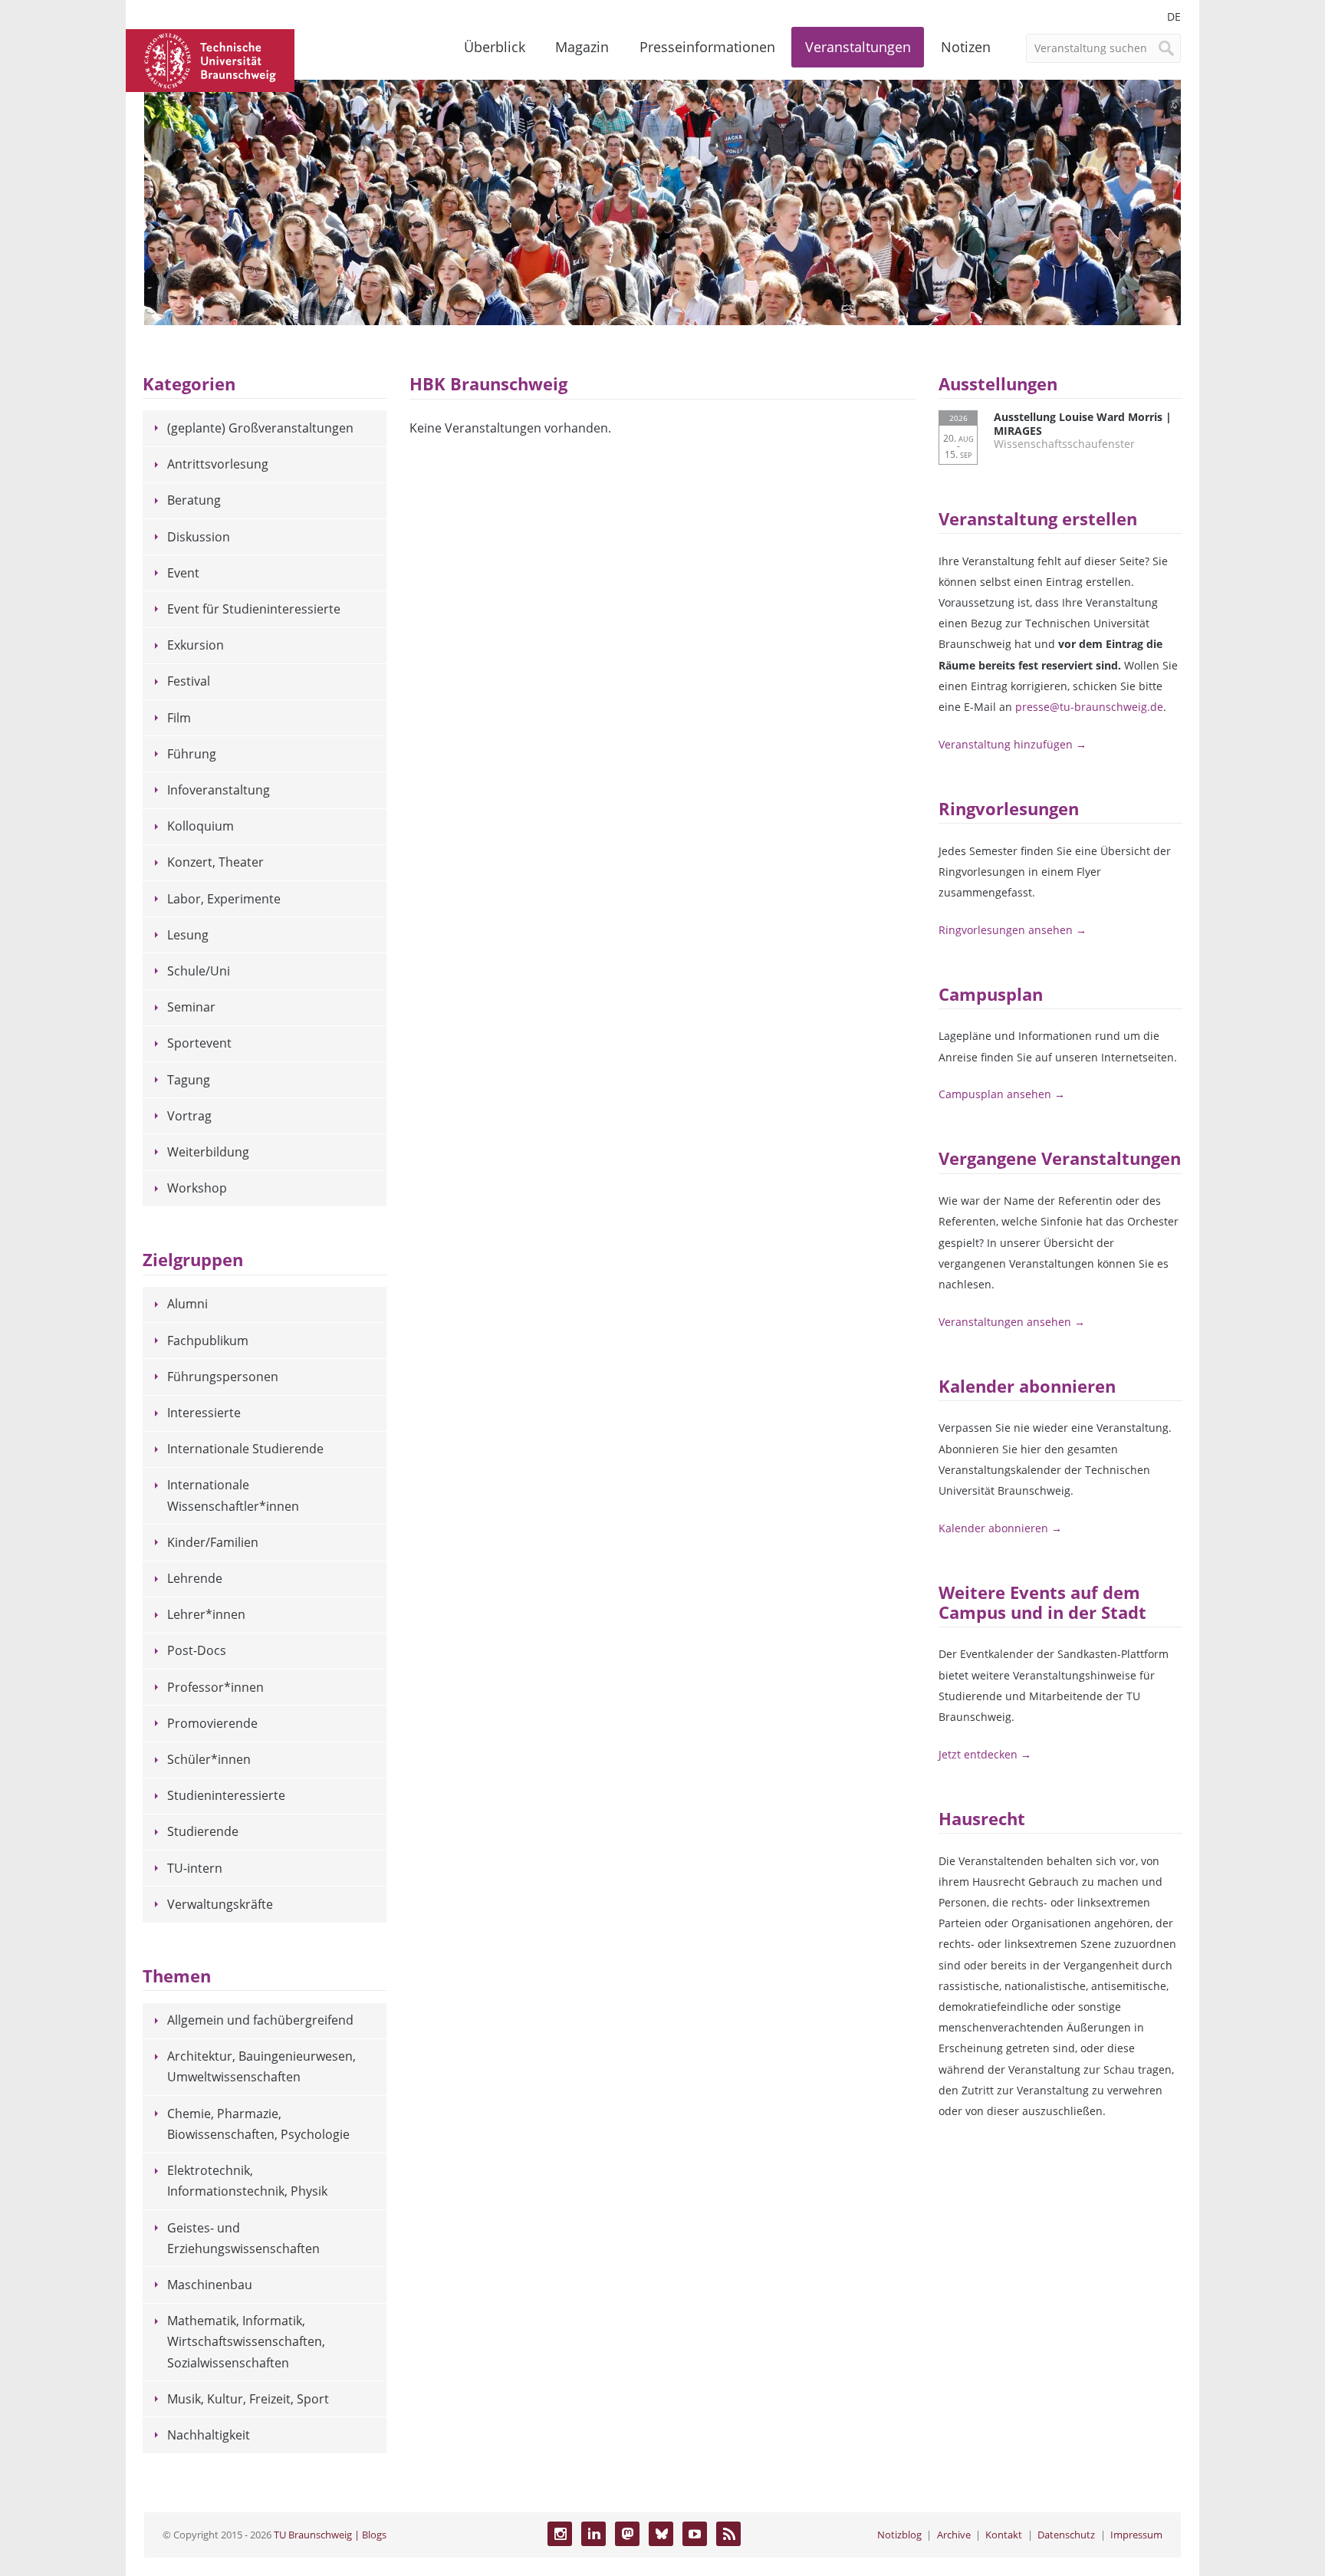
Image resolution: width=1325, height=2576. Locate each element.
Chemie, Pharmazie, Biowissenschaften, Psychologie (258, 2124)
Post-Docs (197, 1650)
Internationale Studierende (245, 1449)
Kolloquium (201, 826)
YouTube (695, 2534)
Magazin (582, 47)
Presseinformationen (707, 47)
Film (179, 718)
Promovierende (212, 1723)
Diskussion (199, 537)
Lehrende (195, 1578)
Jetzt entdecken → (985, 1754)
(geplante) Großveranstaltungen (260, 428)
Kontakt (1004, 2535)
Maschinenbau (210, 2285)
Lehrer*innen (206, 1614)
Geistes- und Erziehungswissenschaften (243, 2238)
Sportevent (199, 1043)
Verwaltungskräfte (220, 1904)
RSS (728, 2534)
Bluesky (661, 2534)
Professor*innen (215, 1687)
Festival (189, 681)
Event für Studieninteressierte (254, 609)
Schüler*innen (209, 1759)
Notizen (966, 47)
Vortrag (189, 1116)
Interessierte (204, 1413)
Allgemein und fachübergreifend (260, 2020)
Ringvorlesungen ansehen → (1013, 930)
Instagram (560, 2534)
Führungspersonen (223, 1377)
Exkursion (196, 645)
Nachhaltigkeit (209, 2435)
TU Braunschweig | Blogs (330, 2535)
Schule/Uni (199, 971)
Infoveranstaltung (219, 790)
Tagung (189, 1080)
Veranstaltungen (858, 47)
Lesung (188, 935)
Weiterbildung (208, 1152)
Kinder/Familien (213, 1542)
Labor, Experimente (224, 899)
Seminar (191, 1007)
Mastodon (627, 2534)
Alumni (187, 1304)
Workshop (197, 1188)
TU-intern (195, 1868)
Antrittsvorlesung (218, 464)
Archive (954, 2535)
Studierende (203, 1831)
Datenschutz (1066, 2535)
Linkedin (593, 2534)
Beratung (194, 500)
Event (183, 573)
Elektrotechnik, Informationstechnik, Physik (247, 2181)
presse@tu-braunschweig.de (1089, 707)
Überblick (495, 47)
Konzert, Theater (215, 862)
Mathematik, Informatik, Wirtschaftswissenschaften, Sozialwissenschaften (246, 2341)
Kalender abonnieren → (1000, 1528)
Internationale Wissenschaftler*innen (233, 1495)
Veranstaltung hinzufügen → (1013, 744)
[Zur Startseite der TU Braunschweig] (210, 59)
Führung (192, 754)
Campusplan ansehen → (1002, 1094)
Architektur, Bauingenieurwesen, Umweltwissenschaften (261, 2066)
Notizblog (899, 2535)
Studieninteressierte (226, 1795)
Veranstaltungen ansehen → (1012, 1322)
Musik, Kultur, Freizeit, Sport (248, 2399)
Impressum (1136, 2535)
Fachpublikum (208, 1341)
